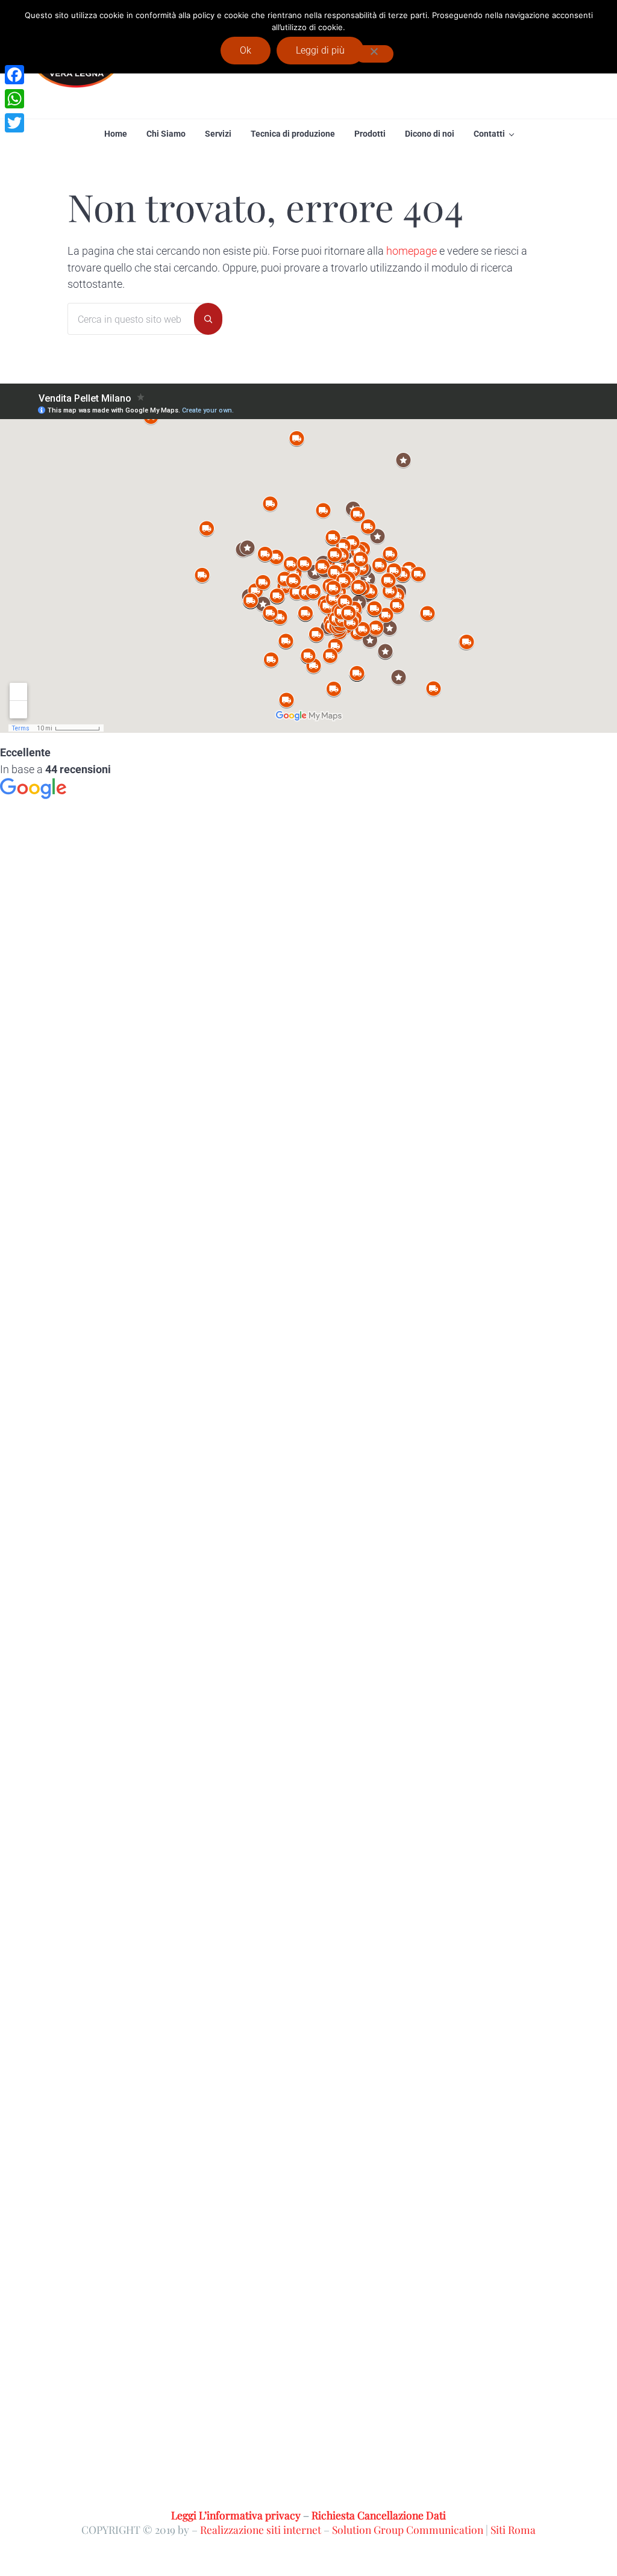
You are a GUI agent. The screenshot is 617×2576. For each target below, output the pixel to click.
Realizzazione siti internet (261, 2529)
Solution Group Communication (408, 2529)
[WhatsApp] (14, 99)
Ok (246, 50)
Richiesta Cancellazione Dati (379, 2515)
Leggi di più (320, 50)
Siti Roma (513, 2529)
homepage (412, 251)
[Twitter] (14, 123)
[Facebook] (14, 75)
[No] (374, 54)
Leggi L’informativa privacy (236, 2515)
